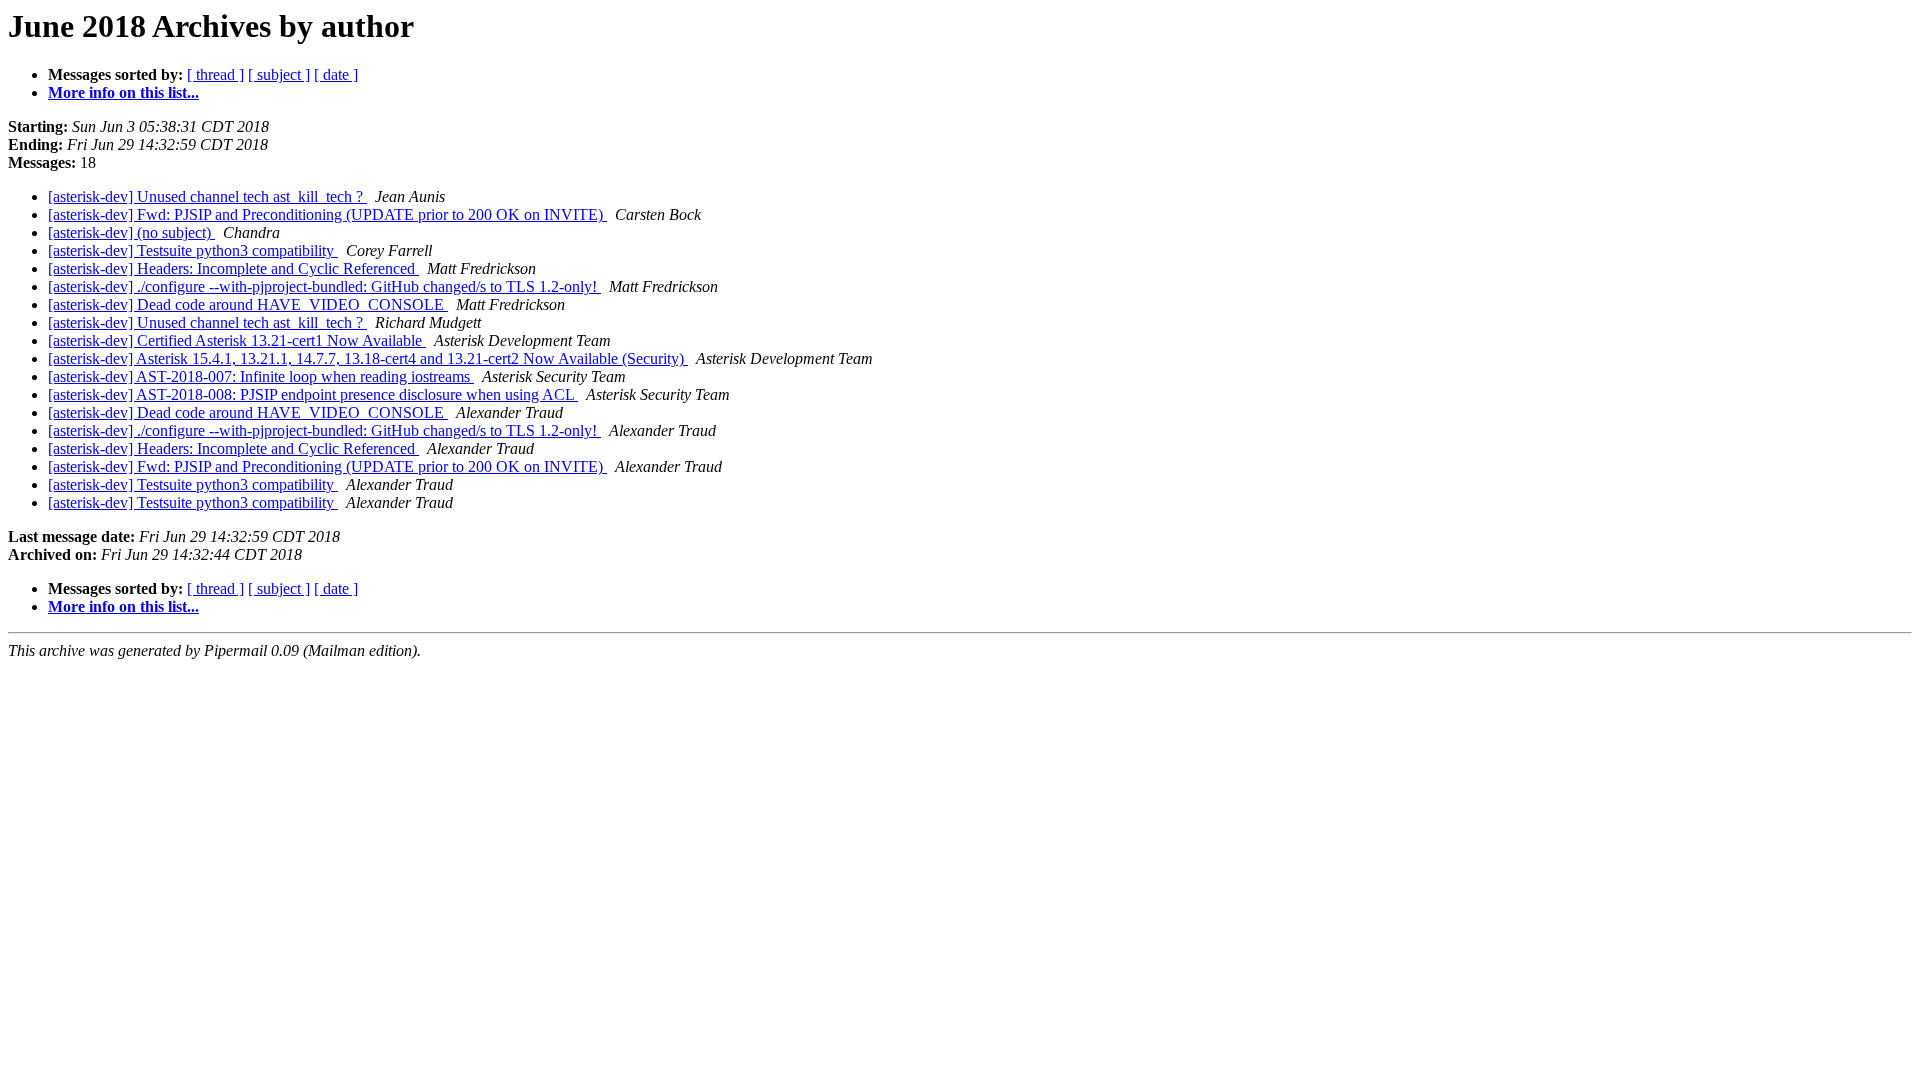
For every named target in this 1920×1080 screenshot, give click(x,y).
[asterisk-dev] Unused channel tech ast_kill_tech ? (207, 196)
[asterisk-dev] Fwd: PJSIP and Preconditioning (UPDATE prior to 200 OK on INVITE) (327, 214)
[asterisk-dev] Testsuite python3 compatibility (193, 250)
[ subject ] (279, 74)
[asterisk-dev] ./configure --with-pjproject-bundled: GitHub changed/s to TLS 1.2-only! (324, 286)
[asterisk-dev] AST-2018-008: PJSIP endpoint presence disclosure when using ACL (313, 394)
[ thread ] (215, 74)
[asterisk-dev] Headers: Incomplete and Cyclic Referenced (233, 268)
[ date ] (336, 74)
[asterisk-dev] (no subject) (131, 232)
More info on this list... (123, 92)
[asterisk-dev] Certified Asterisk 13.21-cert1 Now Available (237, 340)
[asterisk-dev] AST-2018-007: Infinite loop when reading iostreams (261, 376)
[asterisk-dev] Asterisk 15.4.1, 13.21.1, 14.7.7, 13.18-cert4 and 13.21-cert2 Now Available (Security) (368, 358)
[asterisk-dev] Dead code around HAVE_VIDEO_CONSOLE (248, 304)
